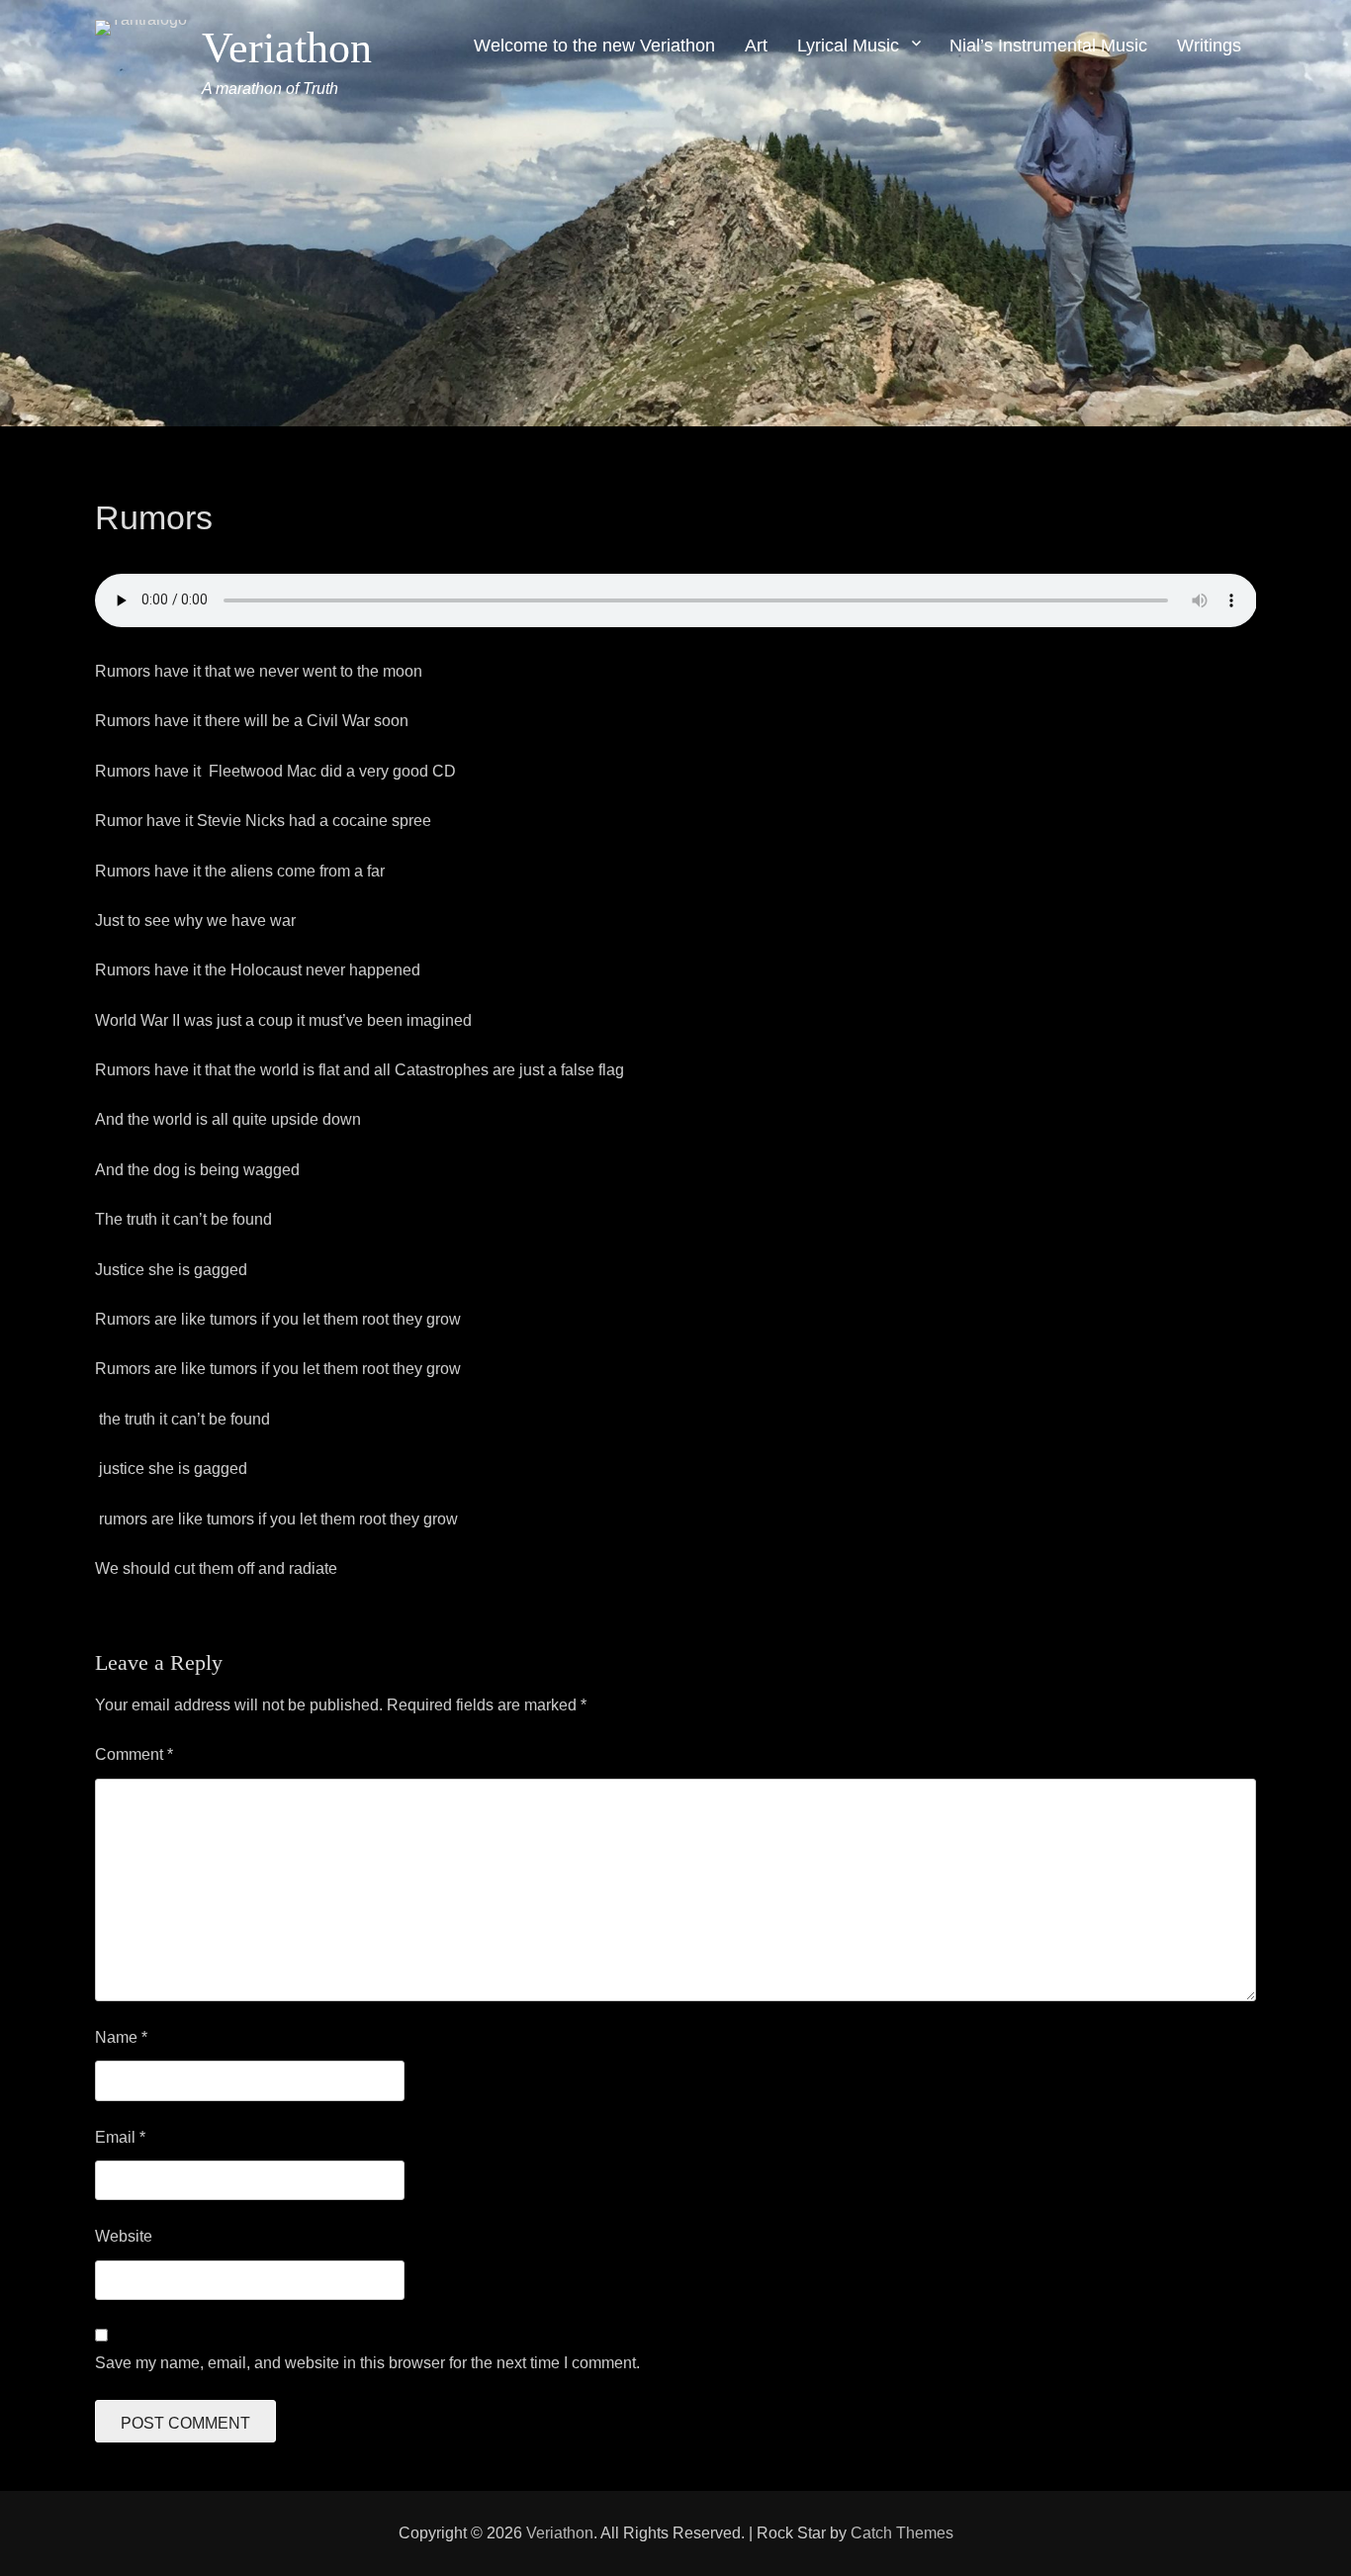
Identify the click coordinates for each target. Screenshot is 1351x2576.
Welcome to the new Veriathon (594, 46)
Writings (1209, 46)
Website (124, 2236)
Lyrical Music (848, 46)
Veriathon (287, 48)
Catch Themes (902, 2533)
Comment (134, 1754)
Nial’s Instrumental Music (1048, 46)
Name (121, 2037)
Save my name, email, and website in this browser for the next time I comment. (367, 2363)
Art (756, 46)
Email (120, 2137)
